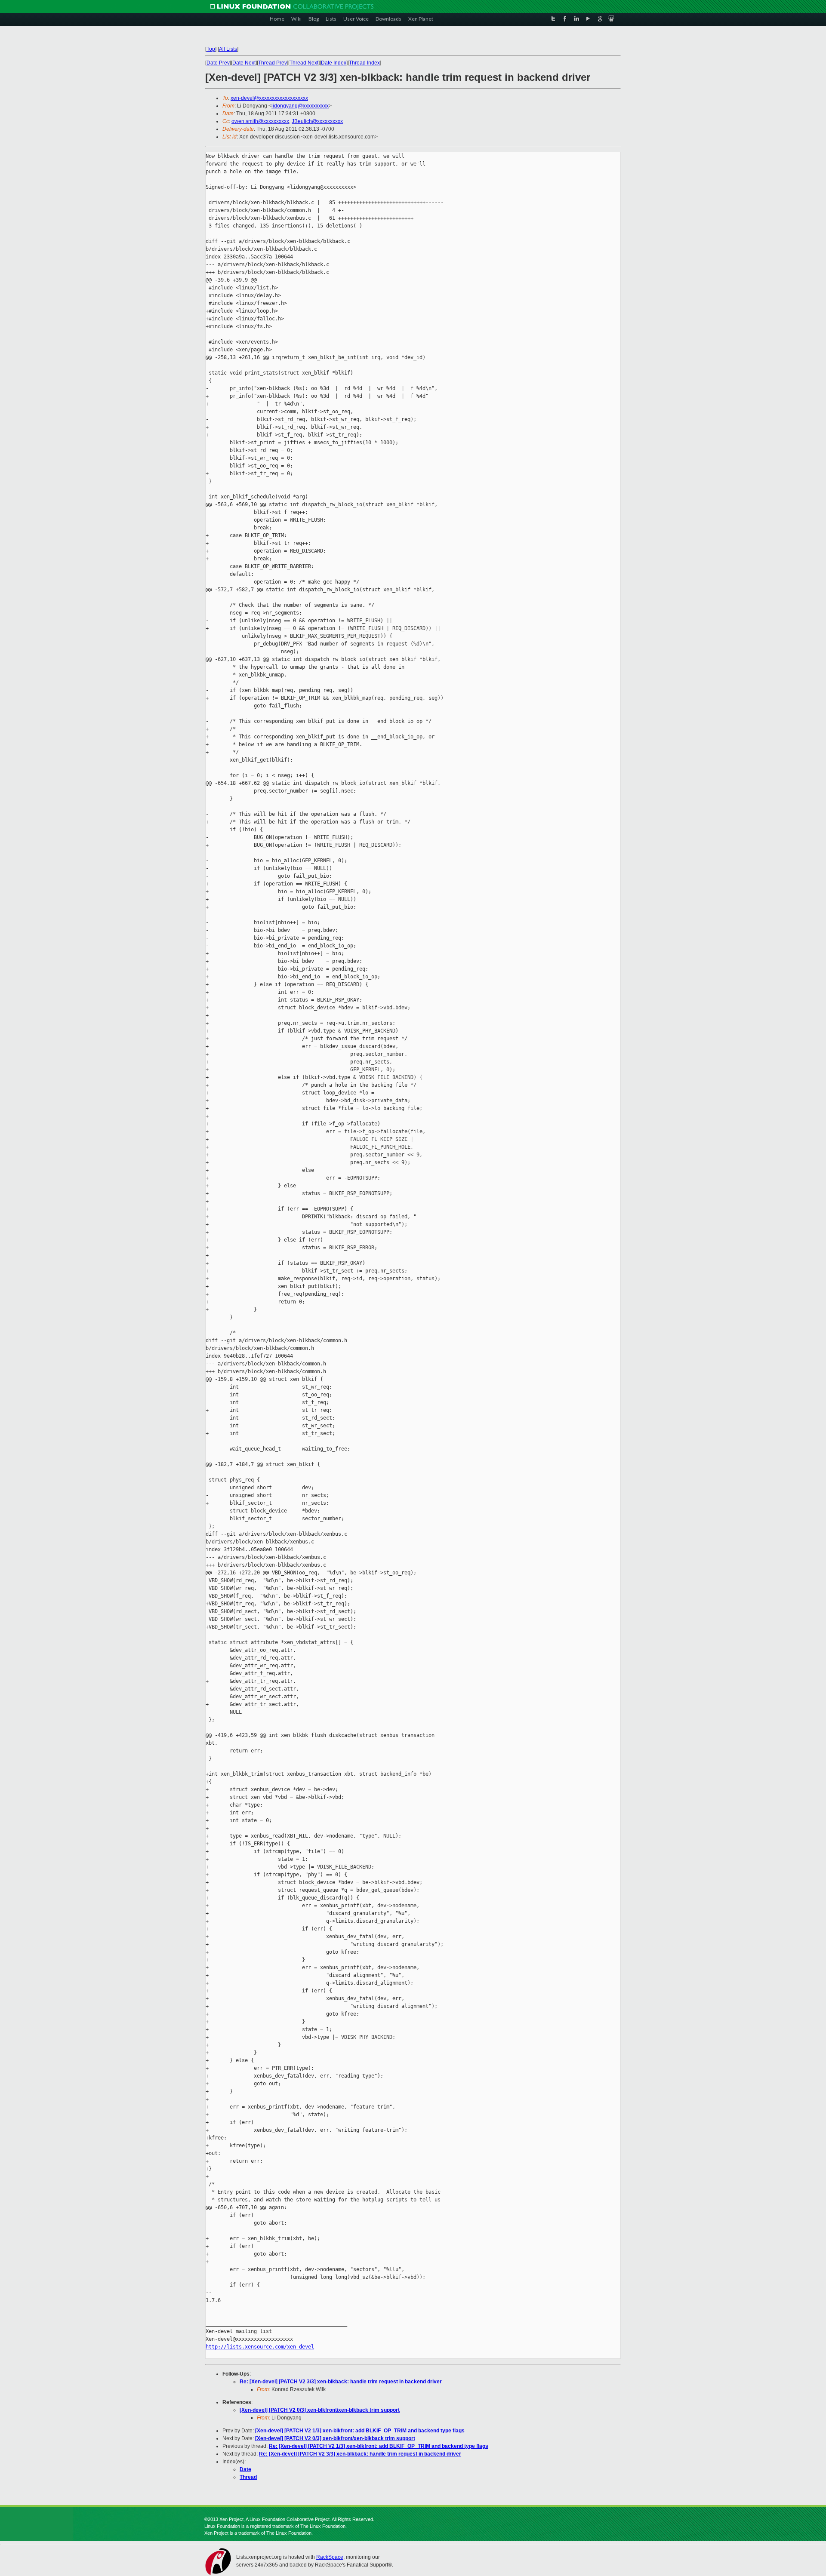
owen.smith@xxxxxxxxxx (260, 121)
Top (211, 49)
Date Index (334, 63)
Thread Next (304, 63)
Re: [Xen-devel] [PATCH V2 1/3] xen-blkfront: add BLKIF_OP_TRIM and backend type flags (379, 2446)
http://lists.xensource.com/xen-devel (260, 2347)
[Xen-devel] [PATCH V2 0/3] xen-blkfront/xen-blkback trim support (320, 2410)
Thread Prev (273, 63)
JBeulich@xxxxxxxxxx (317, 121)
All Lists (228, 49)
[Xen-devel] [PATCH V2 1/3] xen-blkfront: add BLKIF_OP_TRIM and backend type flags (360, 2431)
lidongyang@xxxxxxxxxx (300, 106)
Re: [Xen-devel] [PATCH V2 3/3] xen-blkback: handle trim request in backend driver (341, 2382)
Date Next (244, 63)
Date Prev (218, 63)
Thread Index (364, 63)
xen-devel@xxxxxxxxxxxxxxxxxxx (269, 98)
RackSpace (330, 2557)
